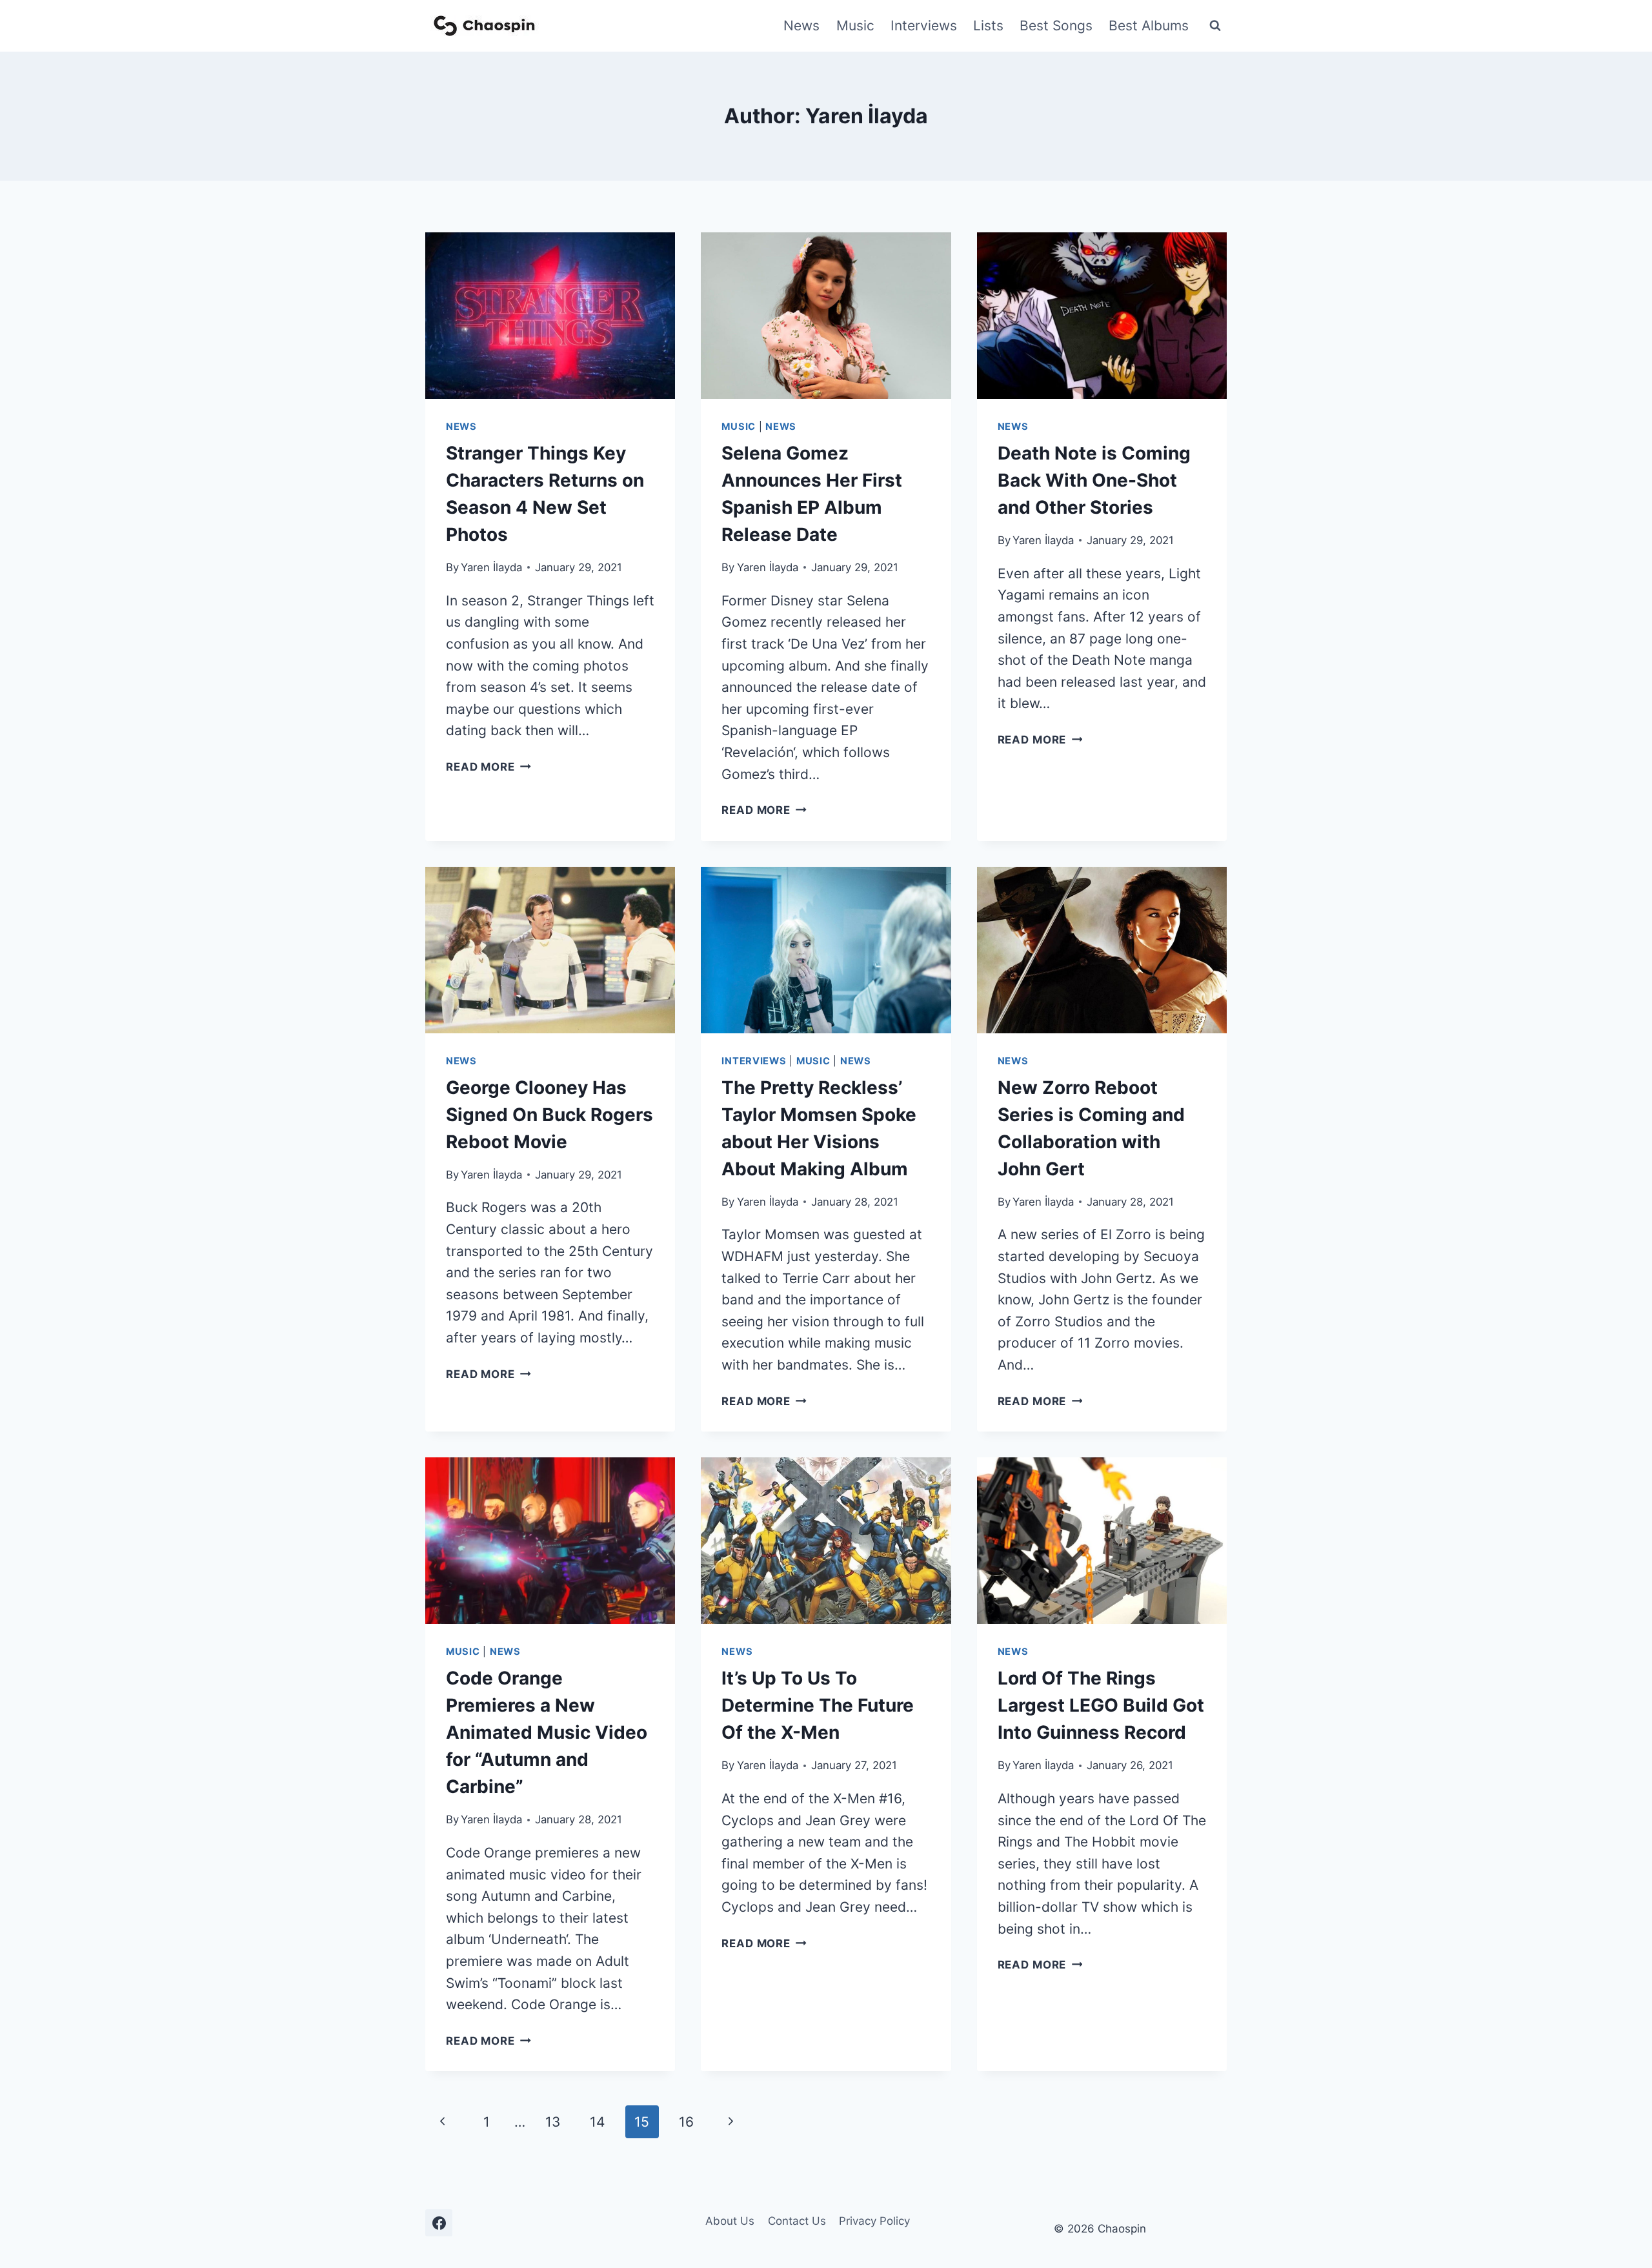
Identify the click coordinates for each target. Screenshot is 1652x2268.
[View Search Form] (1215, 26)
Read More (489, 767)
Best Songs (1056, 25)
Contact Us (797, 2221)
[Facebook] (439, 2223)
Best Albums (1149, 25)
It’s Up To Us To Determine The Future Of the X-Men (818, 1705)
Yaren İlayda (491, 567)
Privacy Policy (874, 2221)
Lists (988, 25)
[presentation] (550, 316)
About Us (730, 2221)
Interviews (924, 25)
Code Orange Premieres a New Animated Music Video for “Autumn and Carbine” (547, 1732)
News (801, 25)
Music (855, 25)
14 (597, 2122)
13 (553, 2122)
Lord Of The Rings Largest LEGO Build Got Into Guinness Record (1101, 1705)
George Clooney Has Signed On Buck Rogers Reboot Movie (549, 1115)
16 (686, 2122)
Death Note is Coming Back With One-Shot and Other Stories (1094, 480)
